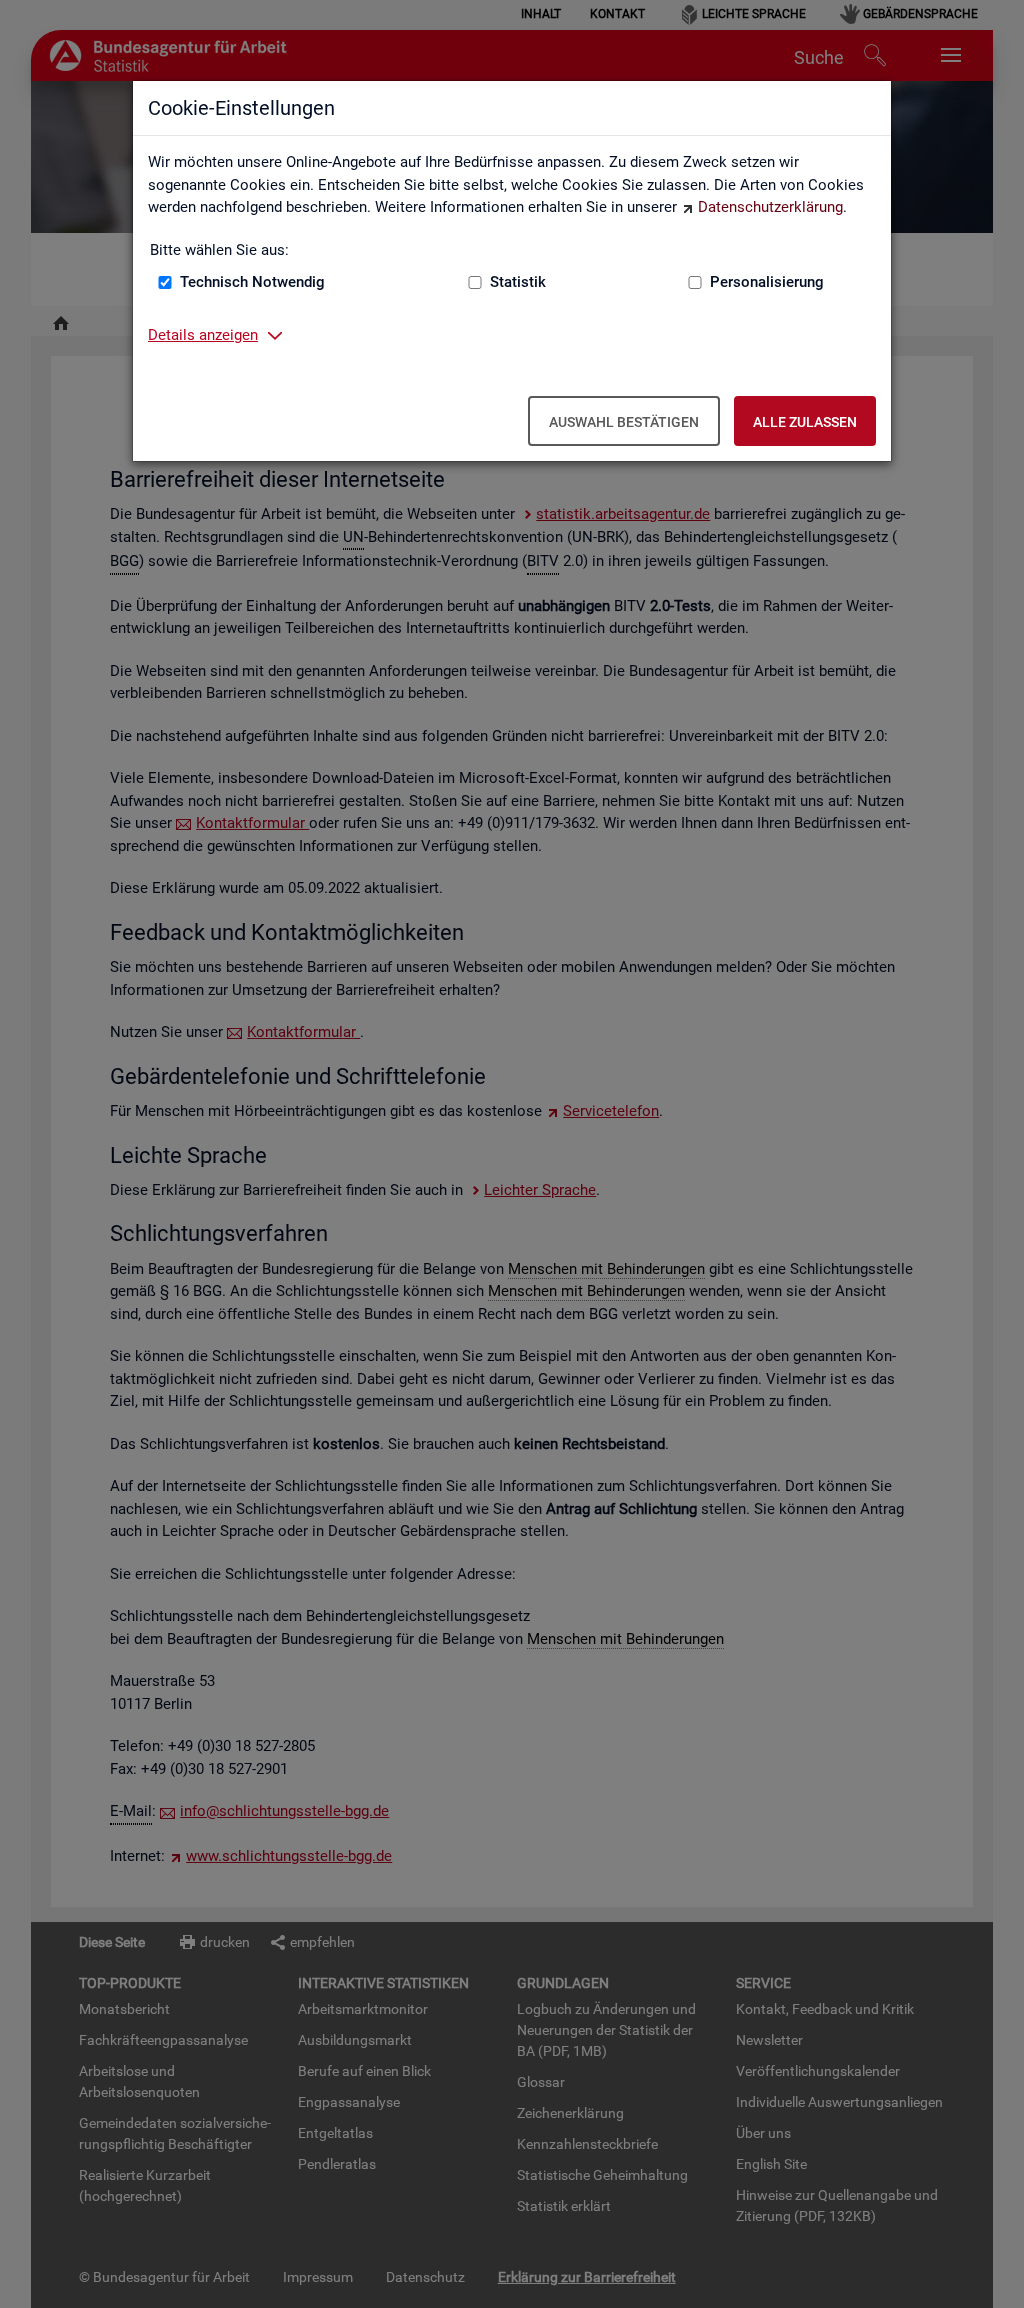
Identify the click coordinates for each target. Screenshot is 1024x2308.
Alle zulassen (805, 422)
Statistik (518, 282)
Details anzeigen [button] (203, 335)
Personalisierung (767, 282)
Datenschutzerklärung (770, 207)
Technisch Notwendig (252, 282)
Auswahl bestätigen (624, 422)
